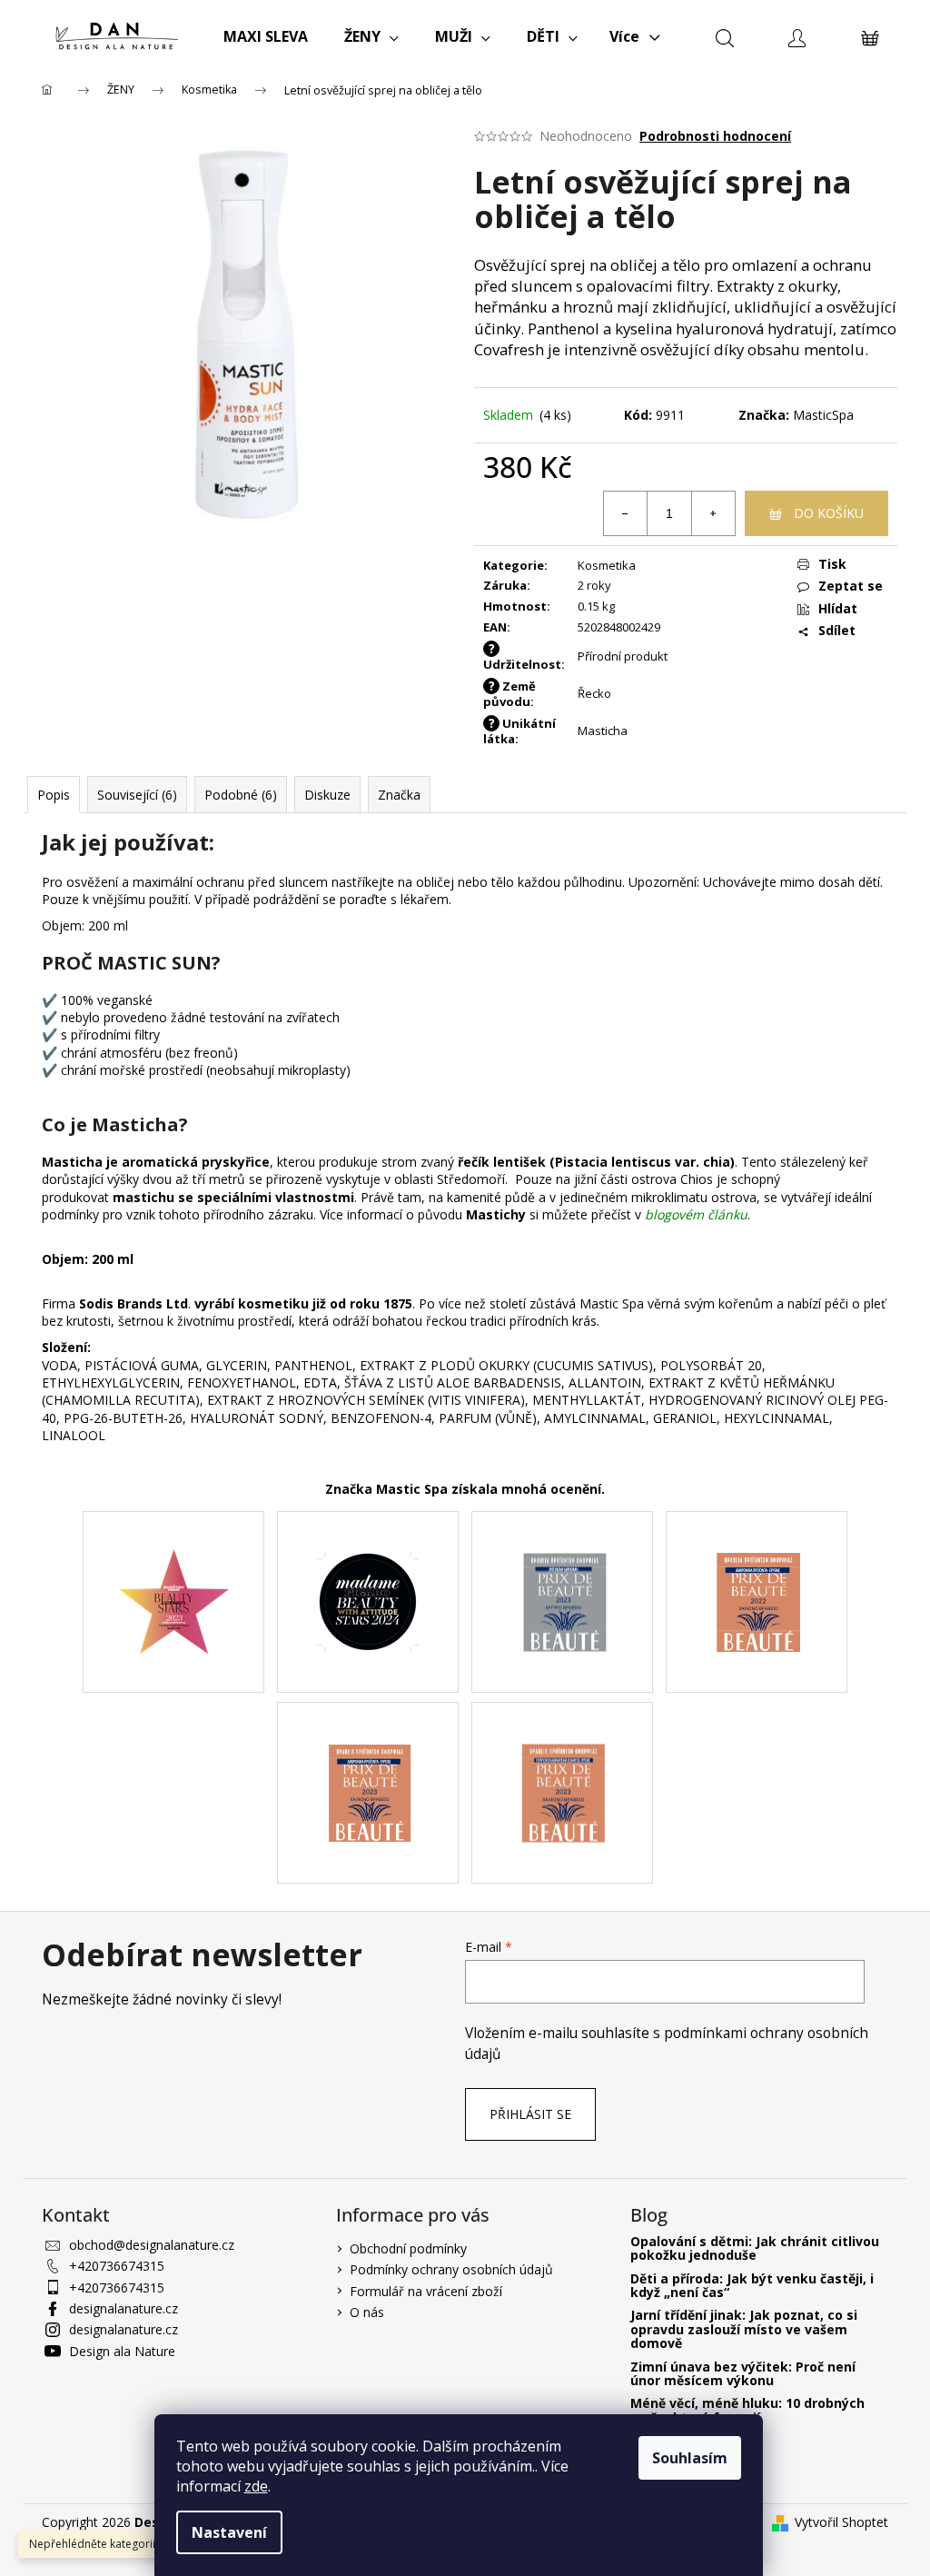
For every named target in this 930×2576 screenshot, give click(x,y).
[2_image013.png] (368, 1562)
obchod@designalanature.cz (152, 2245)
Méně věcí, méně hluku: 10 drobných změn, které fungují (747, 2410)
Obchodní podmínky (408, 2248)
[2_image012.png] (563, 1561)
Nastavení (229, 2532)
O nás (367, 2312)
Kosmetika (607, 565)
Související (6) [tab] (137, 795)
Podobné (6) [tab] (241, 795)
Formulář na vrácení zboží (426, 2291)
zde (256, 2486)
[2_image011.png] (757, 1561)
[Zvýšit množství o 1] (713, 513)
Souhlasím (690, 2458)
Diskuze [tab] (327, 795)
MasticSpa (823, 415)
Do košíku (829, 513)
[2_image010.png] (368, 1750)
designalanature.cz (124, 2308)
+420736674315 (117, 2266)
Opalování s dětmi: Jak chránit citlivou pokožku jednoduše (755, 2248)
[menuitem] (266, 36)
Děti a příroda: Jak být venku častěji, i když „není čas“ (752, 2286)
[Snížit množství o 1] (626, 513)
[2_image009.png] (563, 1751)
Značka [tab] (399, 795)
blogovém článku (696, 1214)
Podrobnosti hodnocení (715, 136)
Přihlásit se (530, 2114)
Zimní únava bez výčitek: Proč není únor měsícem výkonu (743, 2374)
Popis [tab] (54, 795)
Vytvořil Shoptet (841, 2522)
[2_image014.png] (174, 1563)
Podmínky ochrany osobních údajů (451, 2269)
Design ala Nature (122, 2351)
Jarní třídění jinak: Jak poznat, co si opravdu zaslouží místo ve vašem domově (744, 2329)
